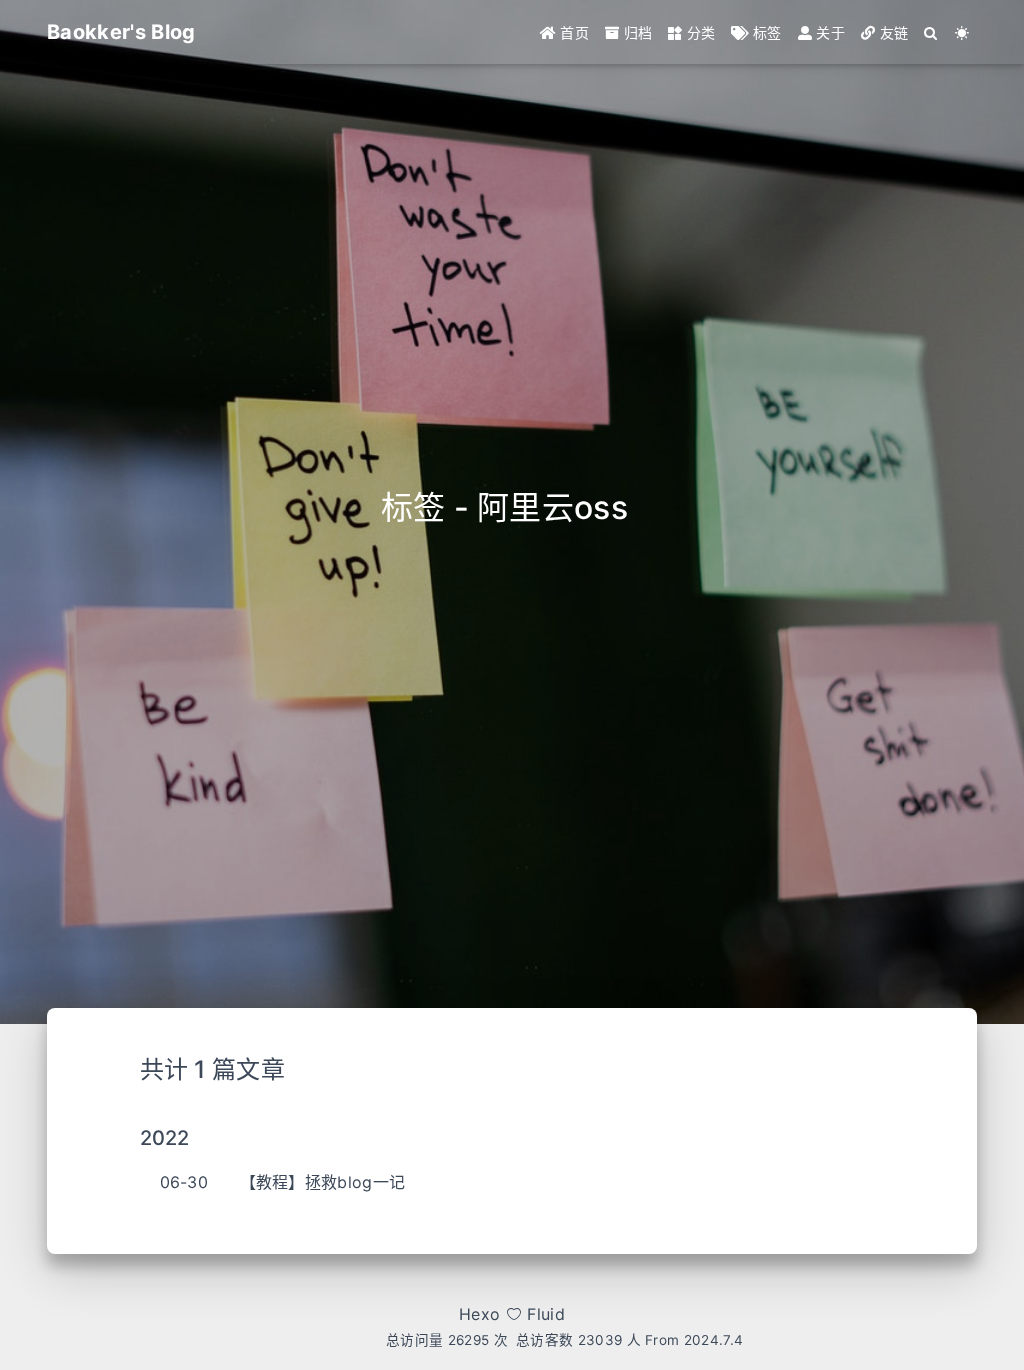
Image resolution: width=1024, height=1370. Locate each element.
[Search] (931, 32)
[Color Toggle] (962, 32)
